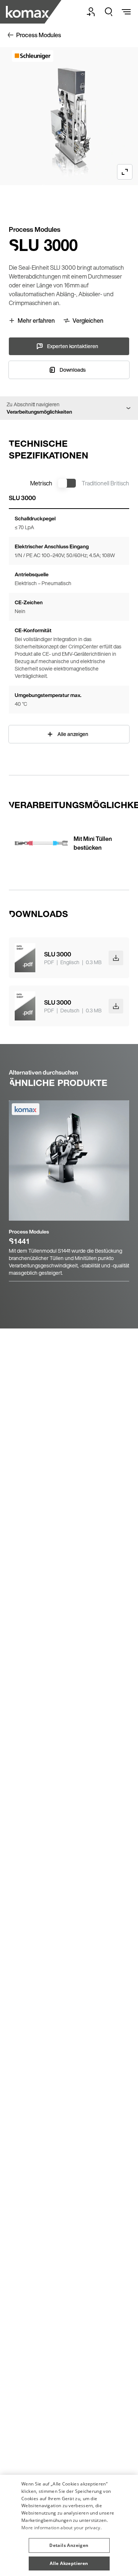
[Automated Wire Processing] (28, 12)
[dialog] (69, 2525)
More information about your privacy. (61, 2528)
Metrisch (41, 483)
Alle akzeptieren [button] (69, 2563)
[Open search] (109, 12)
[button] (69, 2543)
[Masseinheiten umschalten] (67, 483)
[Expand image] (125, 172)
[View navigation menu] (126, 12)
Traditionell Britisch (105, 483)
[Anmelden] (91, 12)
